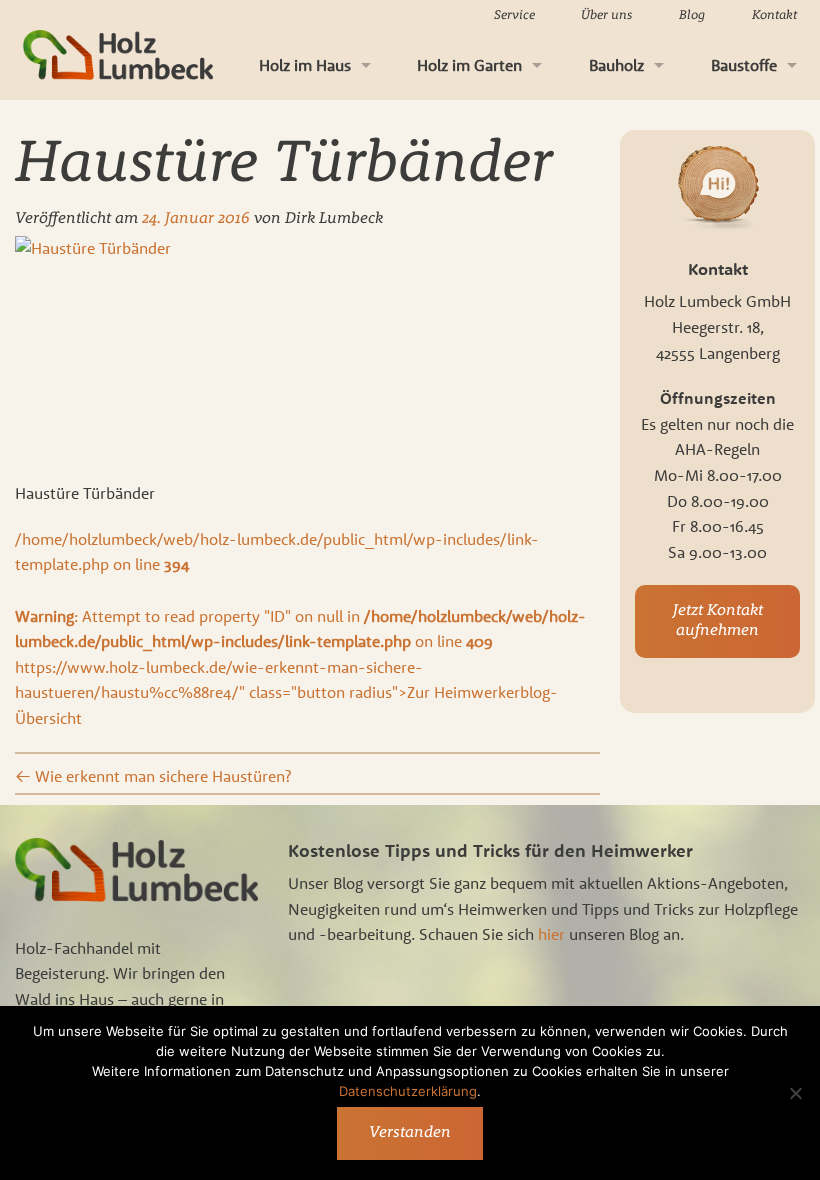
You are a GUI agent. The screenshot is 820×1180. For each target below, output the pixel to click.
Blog (692, 15)
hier (551, 934)
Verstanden (410, 1133)
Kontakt (774, 15)
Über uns (606, 15)
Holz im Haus (305, 65)
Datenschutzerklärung (408, 1091)
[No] (795, 1093)
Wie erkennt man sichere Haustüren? (153, 776)
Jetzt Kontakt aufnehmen (718, 621)
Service (514, 15)
